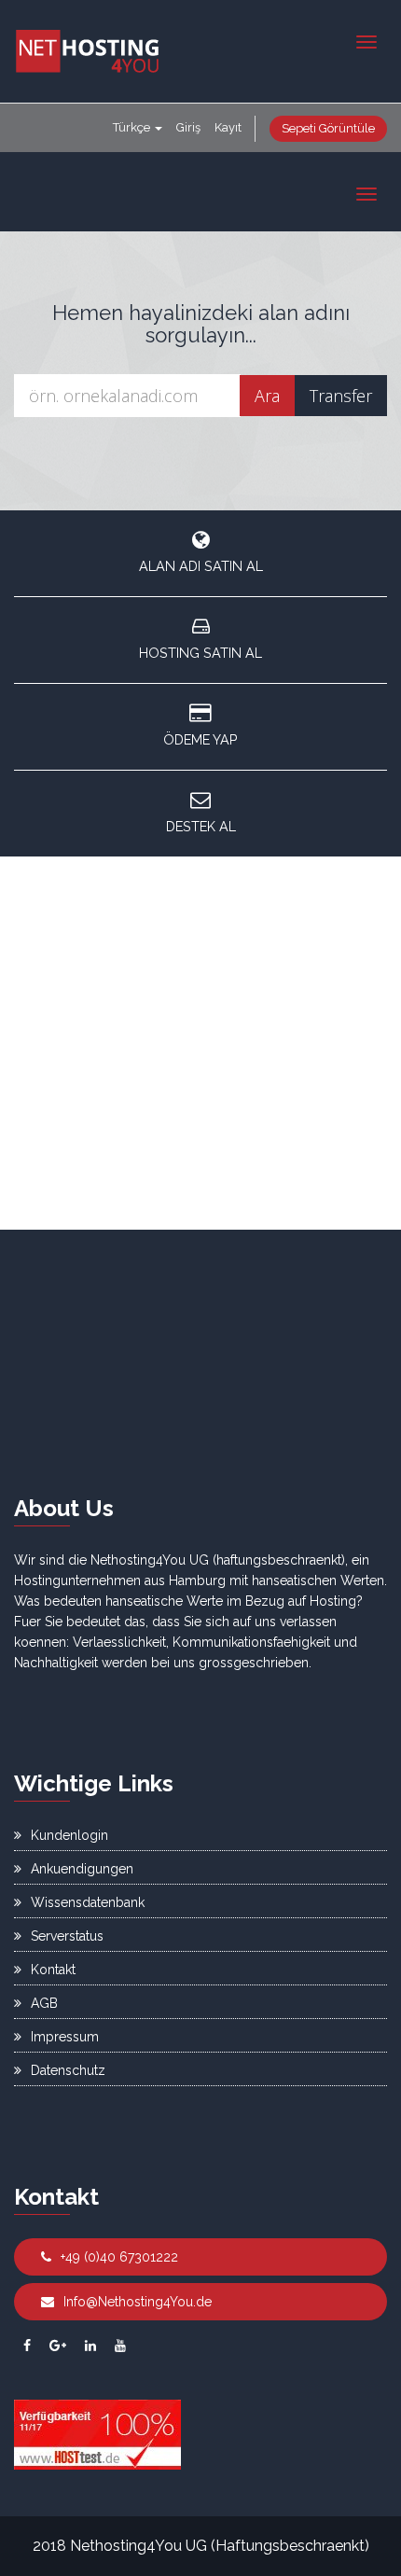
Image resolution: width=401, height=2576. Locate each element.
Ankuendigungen (82, 1869)
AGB (44, 2003)
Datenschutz (68, 2070)
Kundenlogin (69, 1835)
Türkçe (133, 127)
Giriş (188, 127)
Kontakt (53, 1970)
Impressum (65, 2037)
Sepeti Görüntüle (328, 128)
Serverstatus (67, 1936)
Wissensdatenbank (88, 1902)
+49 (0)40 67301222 (119, 2257)
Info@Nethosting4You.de (138, 2302)
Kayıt (228, 127)
